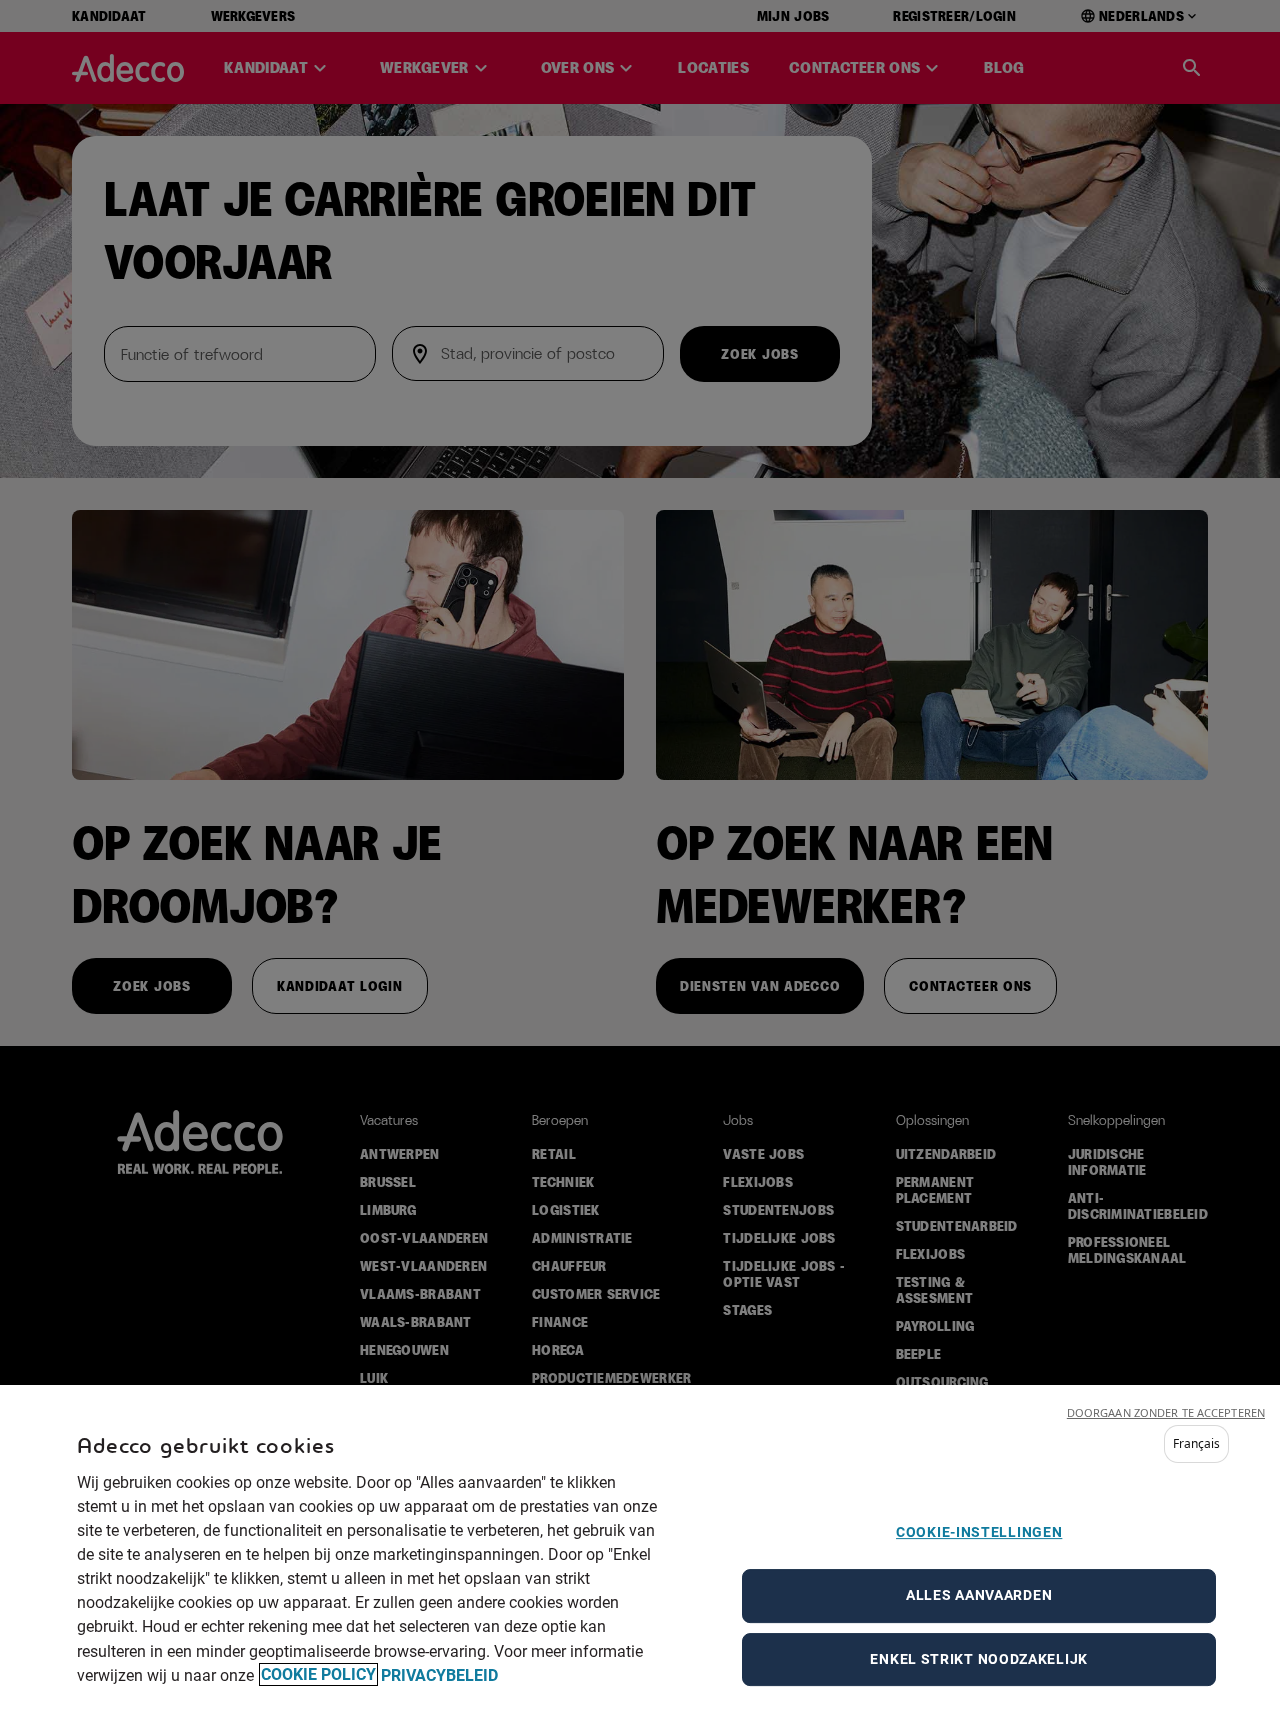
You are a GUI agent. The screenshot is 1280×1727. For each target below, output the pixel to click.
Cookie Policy (318, 1674)
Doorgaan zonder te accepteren (1166, 1412)
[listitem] (1196, 1444)
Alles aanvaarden (979, 1595)
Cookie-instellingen (979, 1532)
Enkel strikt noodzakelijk (979, 1658)
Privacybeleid (439, 1674)
